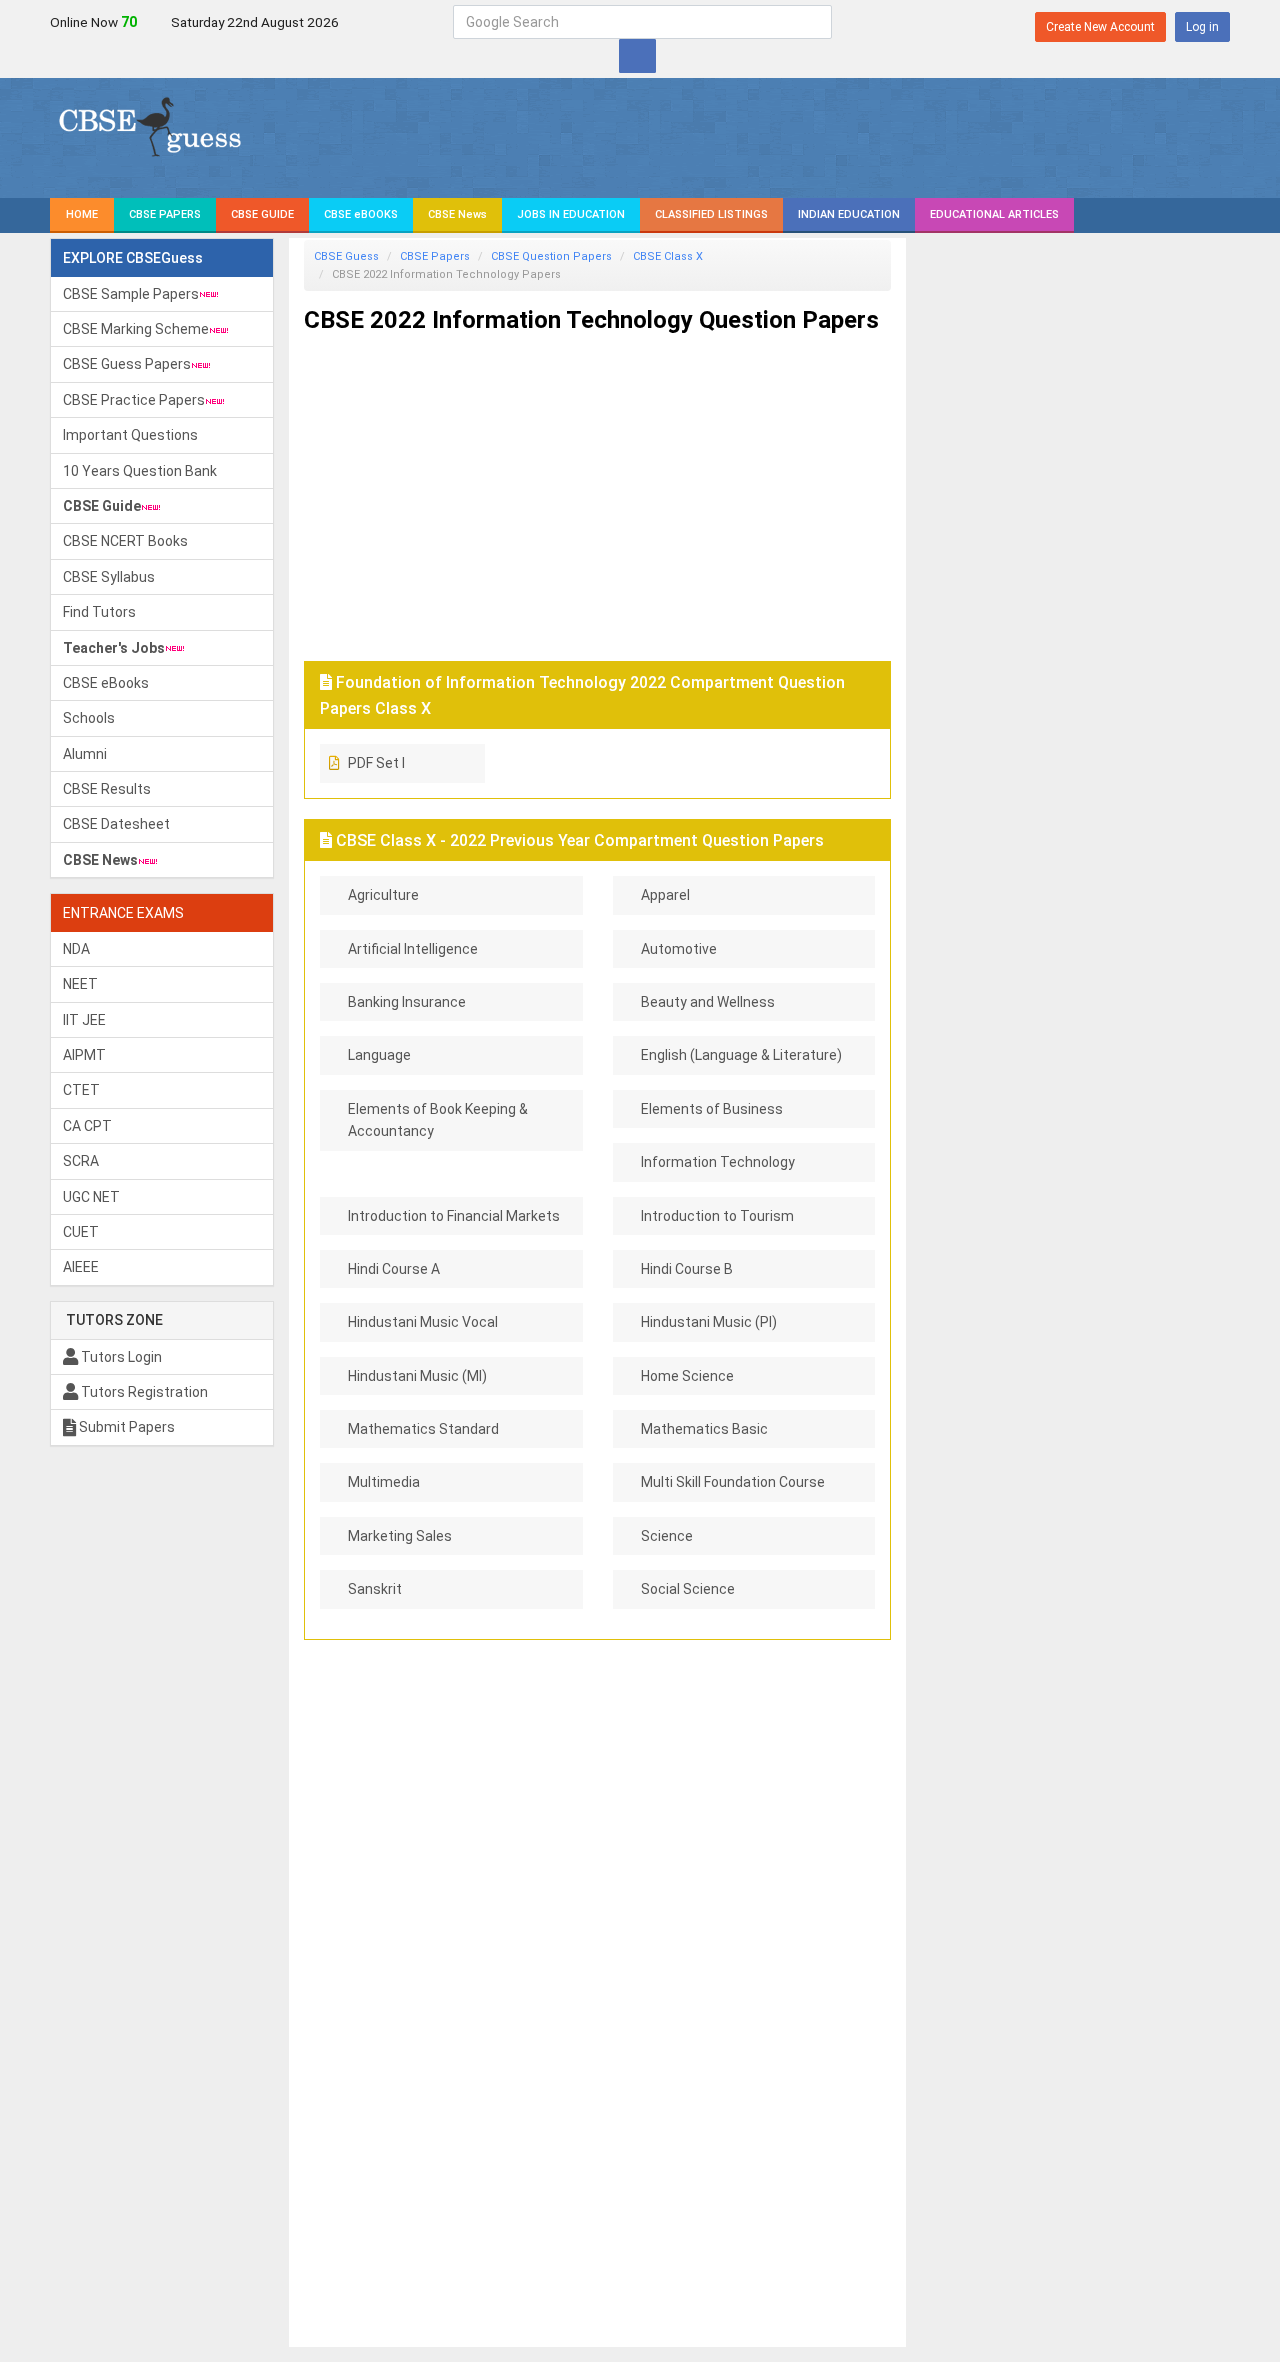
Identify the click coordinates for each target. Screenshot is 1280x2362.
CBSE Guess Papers (127, 364)
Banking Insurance (407, 1002)
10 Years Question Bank (140, 471)
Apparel (665, 895)
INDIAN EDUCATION (849, 214)
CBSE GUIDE (262, 214)
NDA (76, 949)
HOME (82, 214)
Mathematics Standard (423, 1429)
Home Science (687, 1376)
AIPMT (84, 1055)
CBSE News (457, 214)
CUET (81, 1232)
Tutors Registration (143, 1392)
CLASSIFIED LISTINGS (711, 214)
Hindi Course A (394, 1269)
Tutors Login (120, 1357)
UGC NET (91, 1197)
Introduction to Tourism (717, 1216)
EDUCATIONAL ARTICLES (994, 214)
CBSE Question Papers (551, 256)
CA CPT (87, 1126)
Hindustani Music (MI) (417, 1376)
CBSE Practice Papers (134, 400)
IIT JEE (84, 1020)
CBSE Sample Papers (131, 294)
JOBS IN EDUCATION (571, 214)
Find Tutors (99, 612)
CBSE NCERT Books (125, 541)
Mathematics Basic (704, 1429)
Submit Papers (125, 1427)
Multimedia (384, 1482)
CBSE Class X (668, 256)
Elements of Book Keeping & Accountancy (438, 1120)
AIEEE (81, 1267)
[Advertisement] (597, 490)
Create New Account (1100, 27)
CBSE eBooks (106, 683)
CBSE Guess (346, 256)
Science (667, 1536)
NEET (80, 984)
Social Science (688, 1589)
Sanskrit (375, 1589)
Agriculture (383, 895)
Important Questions (130, 435)
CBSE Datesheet (116, 824)
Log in (1202, 27)
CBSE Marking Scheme (136, 329)
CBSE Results (107, 789)
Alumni (85, 754)
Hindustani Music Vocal (423, 1322)
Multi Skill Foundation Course (733, 1482)
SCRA (81, 1161)
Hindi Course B (687, 1269)
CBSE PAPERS (165, 214)
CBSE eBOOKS (361, 214)
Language (379, 1055)
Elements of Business (712, 1109)
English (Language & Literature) (741, 1055)
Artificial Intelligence (413, 949)
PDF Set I (376, 763)
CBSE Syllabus (109, 577)
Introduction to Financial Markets (454, 1216)
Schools (89, 718)
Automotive (679, 949)
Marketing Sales (400, 1536)
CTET (81, 1090)
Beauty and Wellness (708, 1002)
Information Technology (718, 1162)
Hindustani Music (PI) (709, 1322)
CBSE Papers (435, 256)
